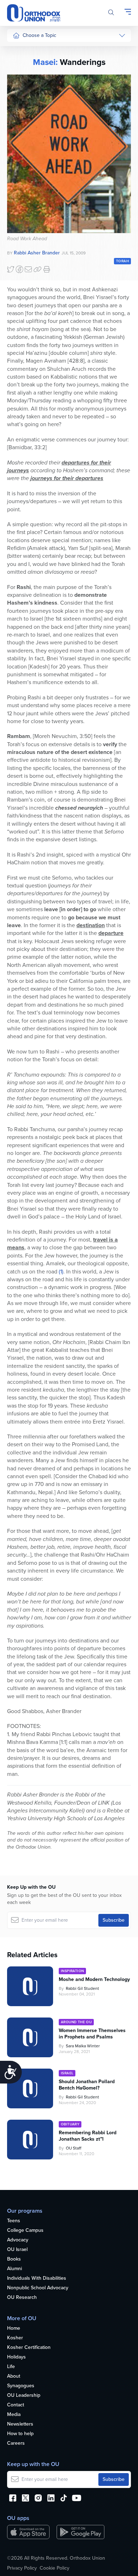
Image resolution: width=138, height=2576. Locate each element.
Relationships (27, 77)
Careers (16, 2443)
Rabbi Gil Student (82, 1988)
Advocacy (18, 2240)
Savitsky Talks (28, 184)
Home (14, 2329)
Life (11, 2367)
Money (20, 104)
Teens (14, 2221)
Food (18, 50)
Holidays (16, 2357)
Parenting (23, 90)
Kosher (15, 2338)
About (14, 2376)
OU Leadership (24, 2396)
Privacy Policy (22, 2568)
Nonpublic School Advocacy (38, 2288)
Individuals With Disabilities (37, 2278)
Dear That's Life (25, 201)
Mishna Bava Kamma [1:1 (36, 1742)
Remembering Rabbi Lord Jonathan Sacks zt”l (88, 2136)
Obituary (70, 2124)
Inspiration (24, 130)
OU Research (22, 2298)
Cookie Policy (54, 2568)
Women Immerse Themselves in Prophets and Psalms (92, 2034)
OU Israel (17, 2250)
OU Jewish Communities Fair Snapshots (27, 255)
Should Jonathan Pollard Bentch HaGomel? (87, 2085)
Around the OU (76, 2022)
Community (25, 144)
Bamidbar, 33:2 (27, 447)
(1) (61, 1272)
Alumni (15, 2269)
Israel (19, 117)
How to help (20, 2434)
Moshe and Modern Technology (94, 1980)
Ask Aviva (23, 218)
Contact (16, 2405)
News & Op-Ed (29, 157)
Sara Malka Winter (83, 2046)
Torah (122, 261)
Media (14, 2415)
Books (14, 2259)
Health (20, 64)
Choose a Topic (39, 35)
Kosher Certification (29, 2348)
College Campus (25, 2231)
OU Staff (74, 2148)
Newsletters (20, 2424)
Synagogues (21, 2386)
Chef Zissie (25, 232)
